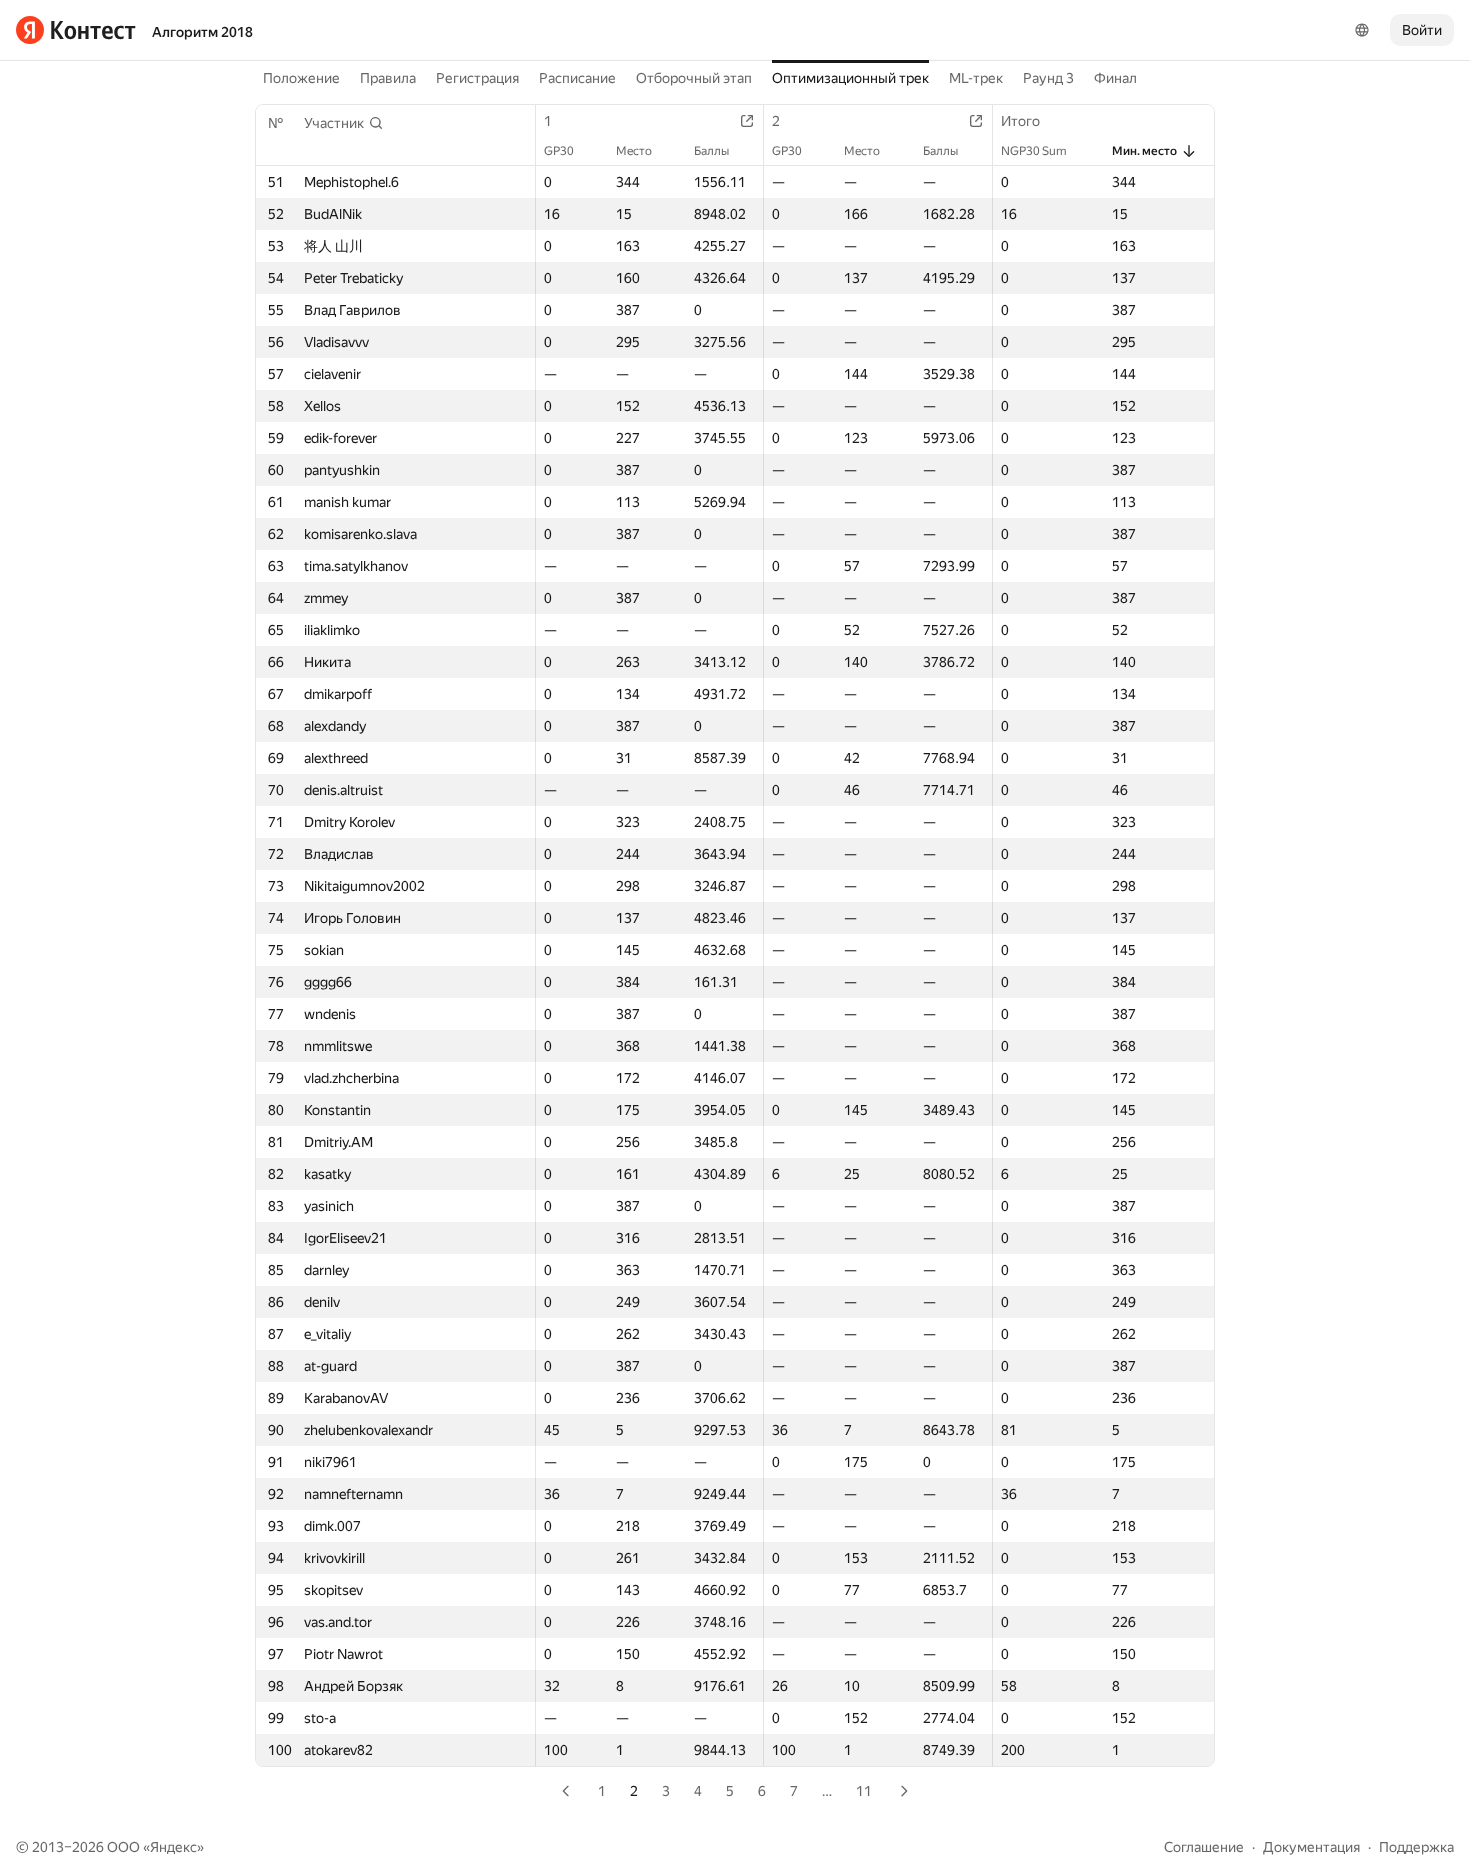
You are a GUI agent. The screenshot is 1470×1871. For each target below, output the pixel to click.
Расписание (577, 78)
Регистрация (477, 78)
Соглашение (1204, 1847)
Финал (1115, 78)
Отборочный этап (694, 78)
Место (634, 151)
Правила (388, 78)
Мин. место (1144, 151)
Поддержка (1416, 1847)
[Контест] (76, 30)
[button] (344, 123)
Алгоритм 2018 (202, 32)
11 (864, 1791)
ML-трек (976, 78)
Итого (1020, 121)
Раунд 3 (1048, 78)
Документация (1311, 1847)
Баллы (711, 151)
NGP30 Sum (1034, 151)
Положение (301, 78)
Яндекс (173, 1847)
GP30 (559, 151)
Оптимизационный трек (850, 78)
